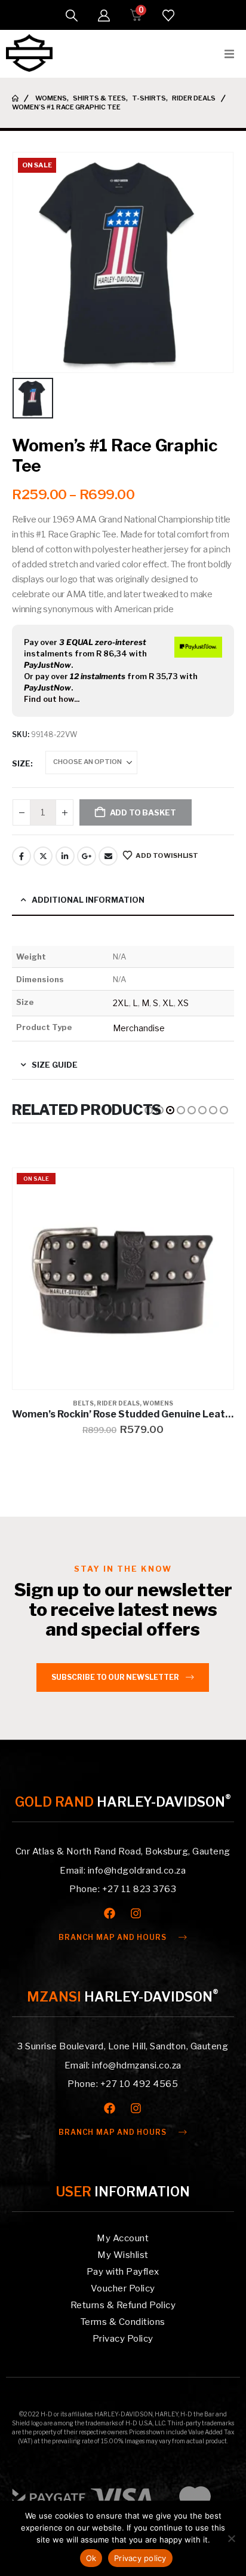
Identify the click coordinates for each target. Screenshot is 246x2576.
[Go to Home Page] (15, 98)
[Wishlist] (168, 16)
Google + (87, 856)
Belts (83, 1403)
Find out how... (52, 699)
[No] (231, 2538)
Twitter (43, 856)
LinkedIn (65, 856)
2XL (121, 1003)
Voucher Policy (123, 2288)
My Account (123, 2238)
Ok (91, 2558)
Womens (158, 1403)
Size (21, 763)
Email (108, 856)
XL (168, 1003)
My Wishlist (123, 2255)
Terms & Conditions (123, 2322)
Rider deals (118, 1403)
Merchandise (139, 1028)
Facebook (21, 856)
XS (183, 1003)
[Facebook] (110, 1913)
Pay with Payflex (123, 2272)
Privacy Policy (123, 2339)
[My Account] (104, 16)
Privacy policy (140, 2558)
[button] (72, 16)
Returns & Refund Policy (123, 2305)
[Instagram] (136, 1913)
